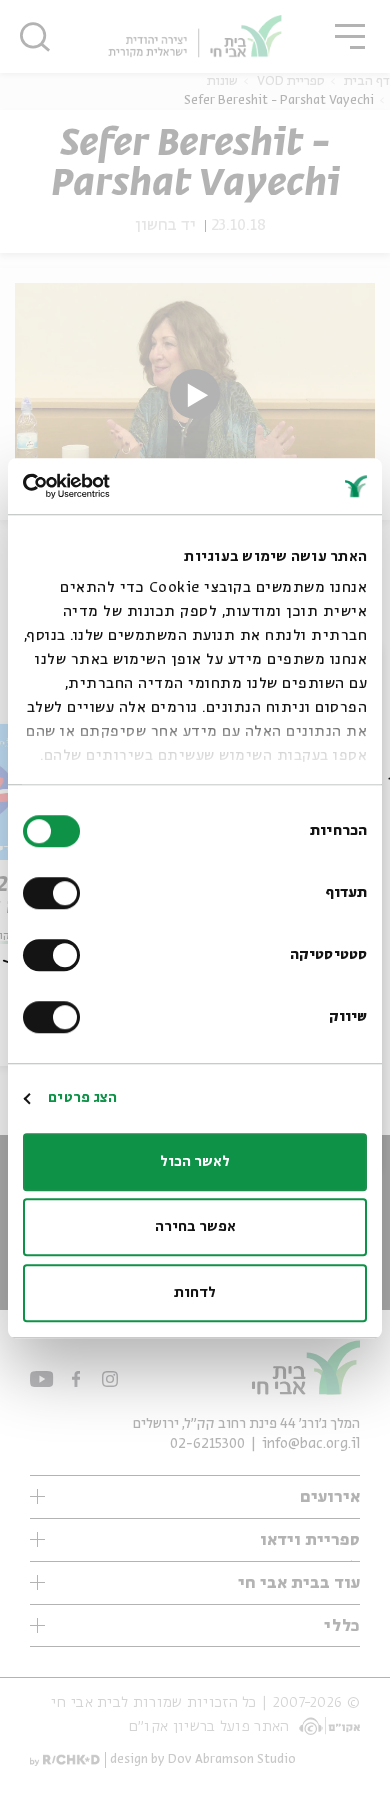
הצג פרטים (82, 1098)
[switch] (56, 893)
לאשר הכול (195, 1162)
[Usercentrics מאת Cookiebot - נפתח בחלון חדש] (109, 486)
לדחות (195, 1293)
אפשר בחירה (195, 1227)
